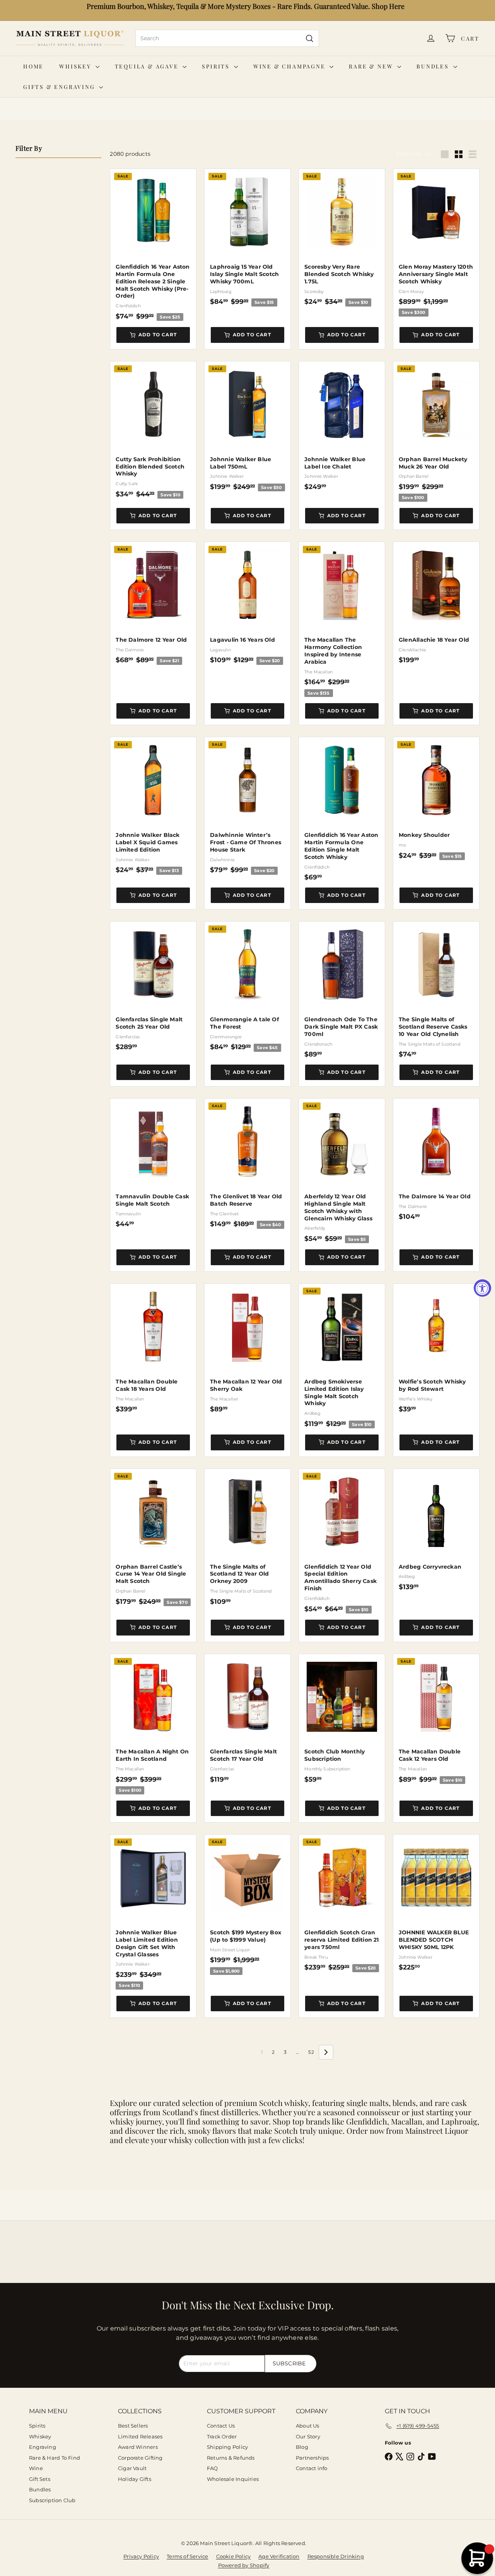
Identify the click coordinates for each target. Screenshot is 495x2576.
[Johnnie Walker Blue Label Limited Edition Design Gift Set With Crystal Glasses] (153, 1912)
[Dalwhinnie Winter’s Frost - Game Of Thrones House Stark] (247, 806)
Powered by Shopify (244, 2565)
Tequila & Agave (148, 66)
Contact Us (221, 2426)
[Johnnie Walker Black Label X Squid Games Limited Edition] (153, 806)
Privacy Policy (141, 2556)
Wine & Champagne (291, 66)
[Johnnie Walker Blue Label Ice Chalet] (342, 426)
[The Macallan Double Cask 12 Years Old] (436, 1719)
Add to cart (158, 335)
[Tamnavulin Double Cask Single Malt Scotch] (153, 1163)
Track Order (222, 2436)
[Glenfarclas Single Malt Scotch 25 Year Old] (153, 986)
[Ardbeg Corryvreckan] (436, 1530)
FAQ (213, 2468)
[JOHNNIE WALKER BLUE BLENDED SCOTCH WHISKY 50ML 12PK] (436, 1903)
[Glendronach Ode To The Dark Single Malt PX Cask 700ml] (342, 990)
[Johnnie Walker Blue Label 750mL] (247, 427)
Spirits (217, 66)
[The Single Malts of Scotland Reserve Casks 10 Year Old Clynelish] (436, 990)
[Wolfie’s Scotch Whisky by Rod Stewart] (436, 1348)
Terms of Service (187, 2556)
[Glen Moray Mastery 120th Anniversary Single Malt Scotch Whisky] (436, 243)
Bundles (434, 66)
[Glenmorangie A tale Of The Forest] (247, 987)
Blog (302, 2447)
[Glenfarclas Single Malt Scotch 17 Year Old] (247, 1719)
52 (311, 2052)
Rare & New (372, 66)
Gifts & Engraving (60, 87)
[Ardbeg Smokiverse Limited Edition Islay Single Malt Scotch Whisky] (342, 1356)
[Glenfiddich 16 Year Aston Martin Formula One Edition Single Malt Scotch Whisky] (342, 809)
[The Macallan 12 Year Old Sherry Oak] (247, 1348)
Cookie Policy (234, 2556)
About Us (308, 2426)
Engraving (43, 2447)
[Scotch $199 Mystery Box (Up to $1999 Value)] (247, 1905)
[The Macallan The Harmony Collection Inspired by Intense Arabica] (342, 619)
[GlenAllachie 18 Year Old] (436, 603)
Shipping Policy (227, 2447)
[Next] (326, 2052)
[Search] (310, 38)
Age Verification (279, 2556)
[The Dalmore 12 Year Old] (153, 603)
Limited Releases (140, 2436)
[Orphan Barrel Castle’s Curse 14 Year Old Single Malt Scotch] (153, 1538)
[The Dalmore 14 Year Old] (436, 1160)
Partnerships (312, 2458)
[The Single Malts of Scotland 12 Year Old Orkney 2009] (247, 1537)
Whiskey (76, 66)
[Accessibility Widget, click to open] (482, 1288)
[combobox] (227, 38)
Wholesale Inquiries (233, 2479)
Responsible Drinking (336, 2556)
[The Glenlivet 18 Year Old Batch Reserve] (247, 1164)
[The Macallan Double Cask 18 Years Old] (153, 1348)
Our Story (308, 2436)
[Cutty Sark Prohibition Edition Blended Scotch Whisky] (153, 430)
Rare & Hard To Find (55, 2458)
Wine (36, 2468)
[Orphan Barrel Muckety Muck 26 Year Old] (436, 432)
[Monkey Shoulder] (436, 799)
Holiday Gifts (135, 2479)
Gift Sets (40, 2479)
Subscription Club (52, 2500)
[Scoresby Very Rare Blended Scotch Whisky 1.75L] (342, 238)
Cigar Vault (132, 2468)
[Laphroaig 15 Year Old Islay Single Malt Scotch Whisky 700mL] (247, 238)
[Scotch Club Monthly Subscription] (342, 1719)
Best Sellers (133, 2426)
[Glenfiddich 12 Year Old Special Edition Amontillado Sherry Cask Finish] (342, 1541)
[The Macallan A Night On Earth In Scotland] (153, 1724)
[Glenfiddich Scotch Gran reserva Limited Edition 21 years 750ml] (342, 1903)
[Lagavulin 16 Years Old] (247, 603)
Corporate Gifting (140, 2458)
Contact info (312, 2468)
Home (33, 66)
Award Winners (138, 2447)
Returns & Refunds (231, 2458)
